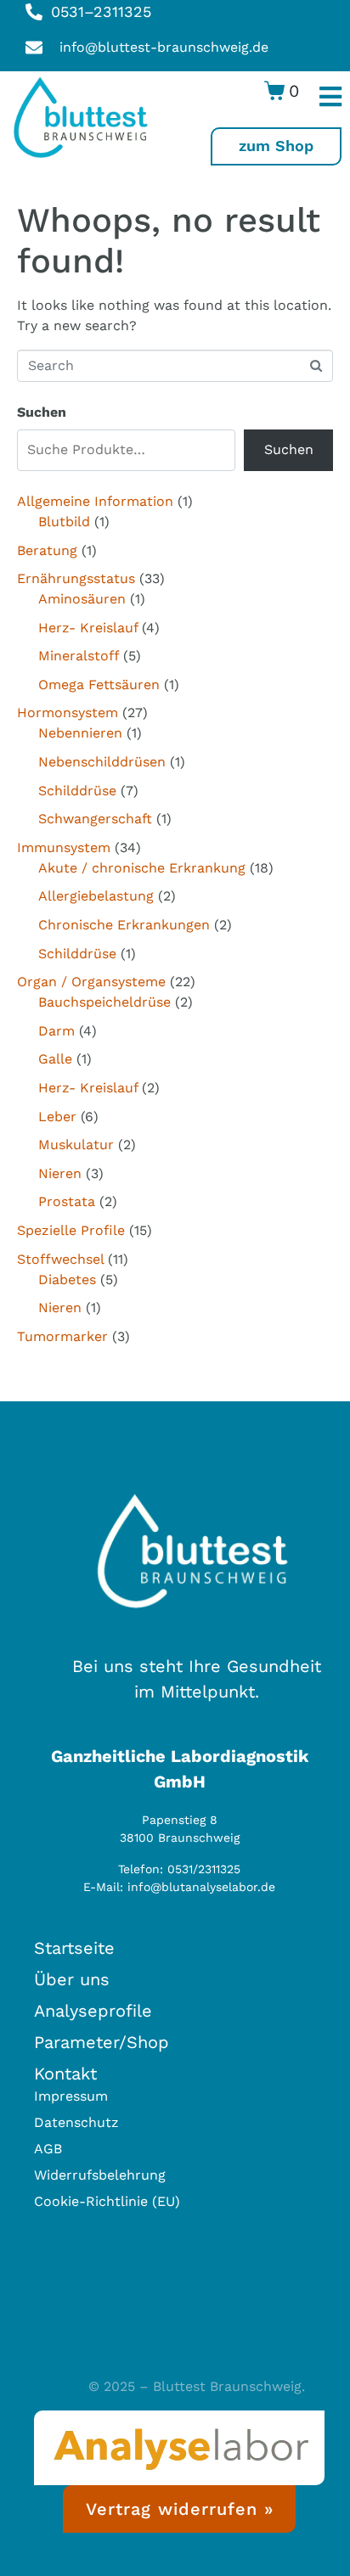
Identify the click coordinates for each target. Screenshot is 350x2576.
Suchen (42, 412)
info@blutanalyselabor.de (201, 1887)
